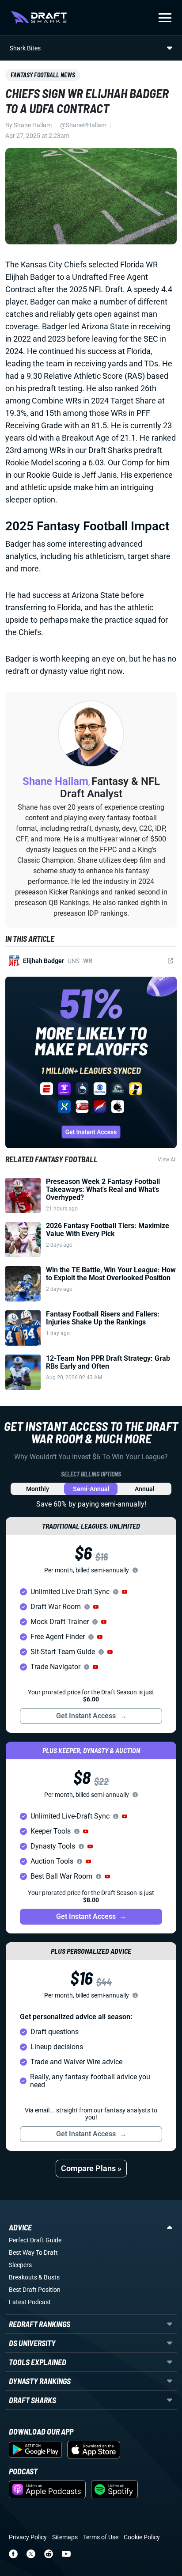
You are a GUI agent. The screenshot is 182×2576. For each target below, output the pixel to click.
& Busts (49, 2277)
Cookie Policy (142, 2537)
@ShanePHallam (83, 125)
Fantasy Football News (43, 75)
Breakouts (23, 2277)
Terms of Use (101, 2537)
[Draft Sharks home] (39, 18)
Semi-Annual (91, 1489)
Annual (145, 1489)
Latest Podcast (30, 2302)
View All (167, 1160)
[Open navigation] (165, 18)
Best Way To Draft (33, 2253)
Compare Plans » (91, 2168)
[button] (125, 1592)
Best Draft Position (35, 2290)
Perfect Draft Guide (35, 2240)
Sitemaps (65, 2537)
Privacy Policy (28, 2537)
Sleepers (20, 2265)
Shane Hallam (33, 125)
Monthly (38, 1489)
